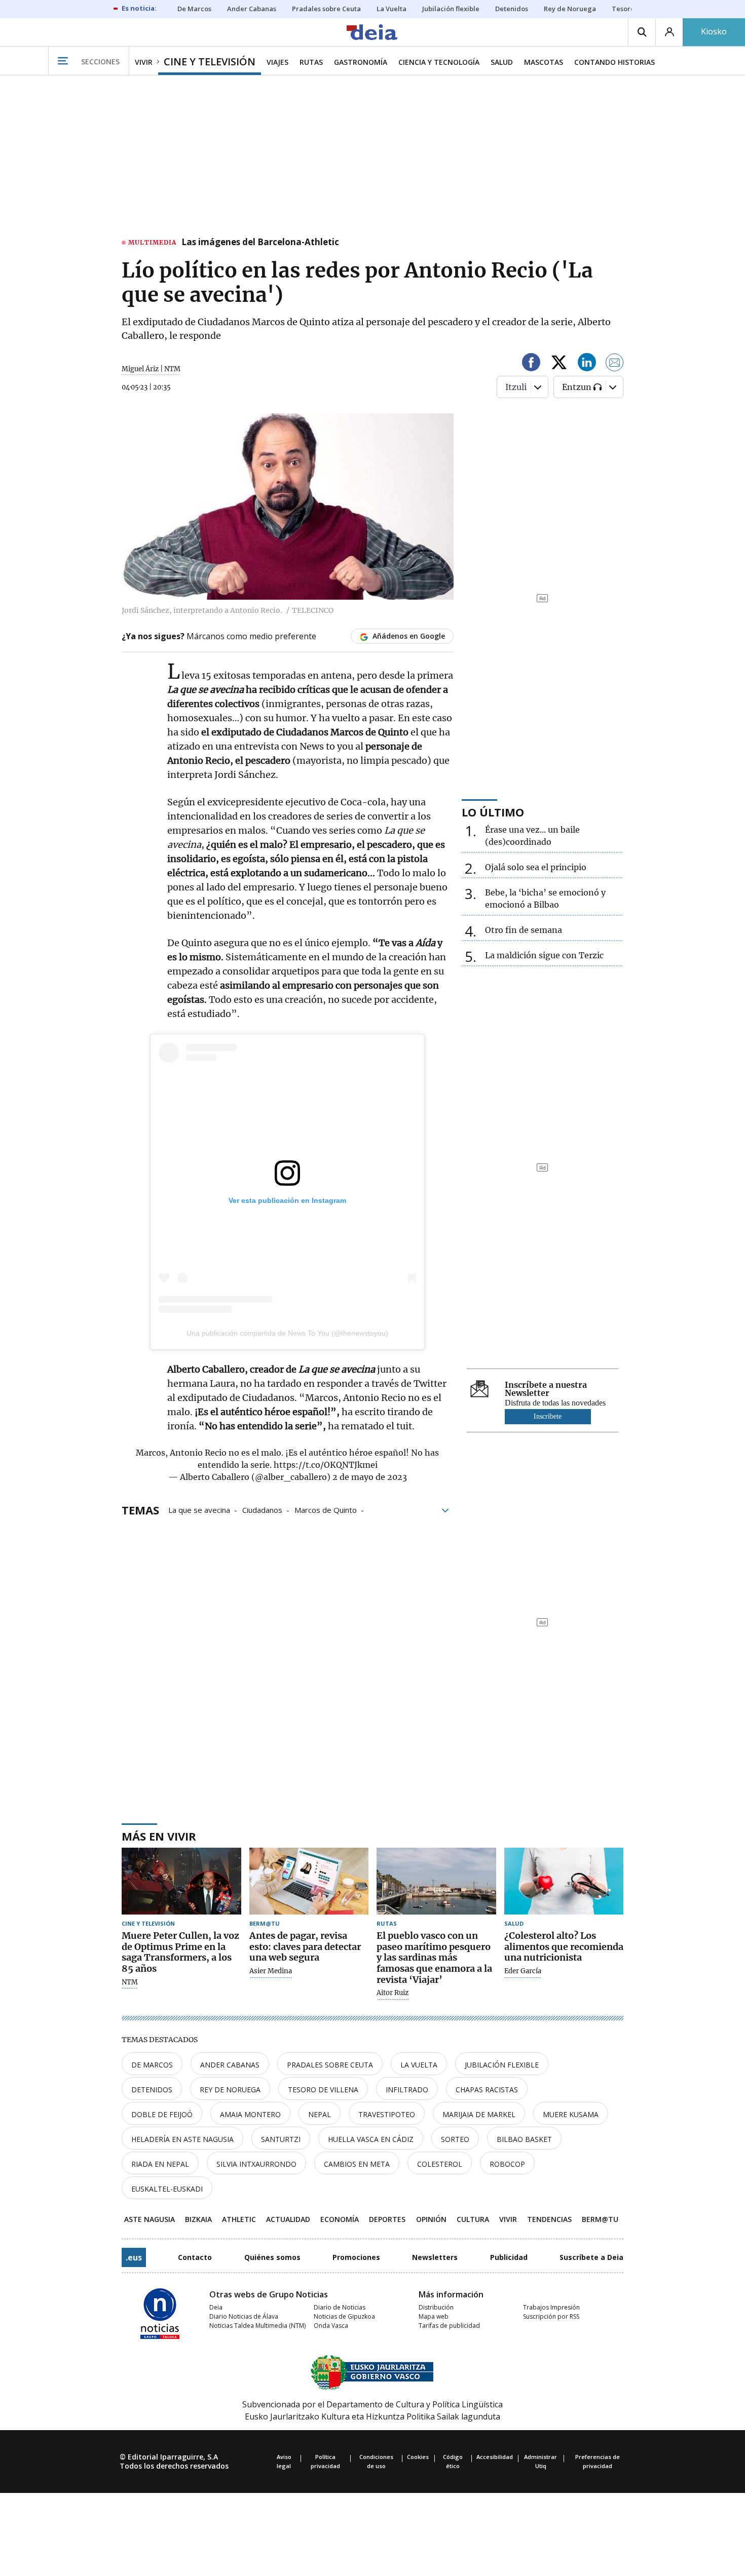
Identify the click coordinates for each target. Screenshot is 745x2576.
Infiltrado (407, 2090)
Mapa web (434, 2316)
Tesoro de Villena (323, 2090)
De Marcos (152, 2065)
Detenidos (152, 2090)
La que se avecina (199, 1509)
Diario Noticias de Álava (244, 2316)
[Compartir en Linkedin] (587, 364)
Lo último (493, 812)
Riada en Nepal (160, 2164)
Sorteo (455, 2139)
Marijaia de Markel (479, 2114)
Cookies (418, 2457)
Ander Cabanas (230, 2065)
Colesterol (440, 2164)
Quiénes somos (272, 2257)
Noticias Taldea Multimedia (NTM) (257, 2326)
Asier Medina (271, 1971)
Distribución (436, 2307)
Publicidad (509, 2257)
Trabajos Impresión (551, 2307)
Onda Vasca (331, 2326)
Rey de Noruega (230, 2090)
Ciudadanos (262, 1509)
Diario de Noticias (340, 2307)
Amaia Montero (250, 2114)
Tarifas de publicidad (449, 2326)
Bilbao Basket (524, 2139)
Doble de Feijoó (162, 2114)
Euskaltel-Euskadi (167, 2189)
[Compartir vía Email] (615, 364)
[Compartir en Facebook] (531, 364)
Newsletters (435, 2257)
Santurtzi (281, 2139)
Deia (216, 2307)
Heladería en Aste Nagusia (182, 2139)
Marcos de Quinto (326, 1509)
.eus (134, 2257)
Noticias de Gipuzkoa (344, 2316)
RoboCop (507, 2164)
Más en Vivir (159, 1836)
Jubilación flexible (502, 2065)
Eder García (523, 1971)
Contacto (195, 2257)
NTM (130, 1982)
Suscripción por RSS (551, 2316)
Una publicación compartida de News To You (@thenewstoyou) (287, 1333)
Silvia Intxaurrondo (256, 2164)
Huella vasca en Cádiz (371, 2139)
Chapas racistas (487, 2090)
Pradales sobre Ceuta (330, 2065)
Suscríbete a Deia (591, 2257)
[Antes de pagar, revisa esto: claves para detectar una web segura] (309, 1881)
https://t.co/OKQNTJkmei (326, 1465)
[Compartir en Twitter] (559, 364)
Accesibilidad (495, 2457)
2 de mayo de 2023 (370, 1477)
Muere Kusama (571, 2114)
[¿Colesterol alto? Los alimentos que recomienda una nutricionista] (564, 1881)
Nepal (320, 2114)
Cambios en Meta (357, 2164)
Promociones (356, 2257)
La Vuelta (419, 2065)
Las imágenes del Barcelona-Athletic (260, 243)
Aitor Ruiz (393, 1993)
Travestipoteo (387, 2114)
